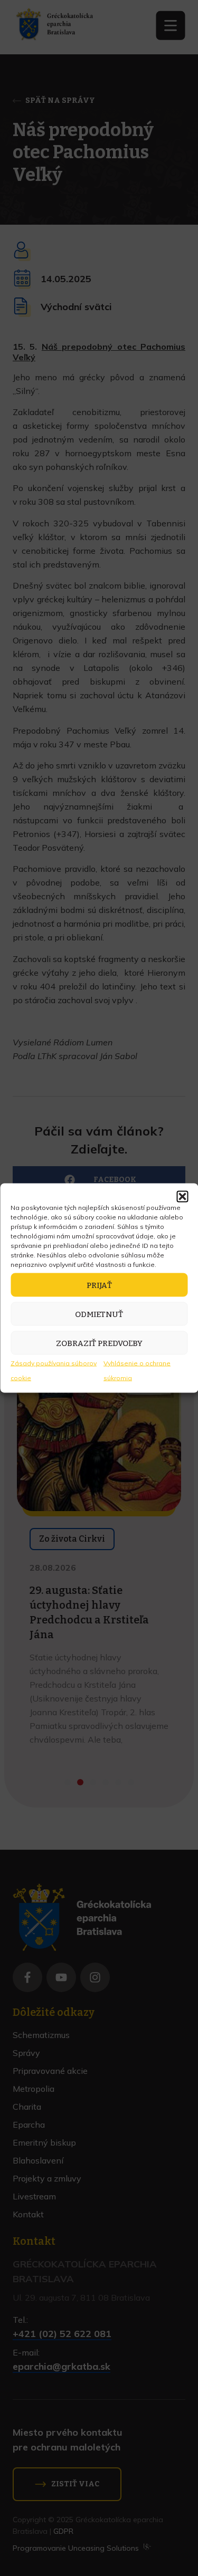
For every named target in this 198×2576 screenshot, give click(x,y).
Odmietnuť (99, 1314)
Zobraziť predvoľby (99, 1343)
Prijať (99, 1285)
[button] (182, 1197)
